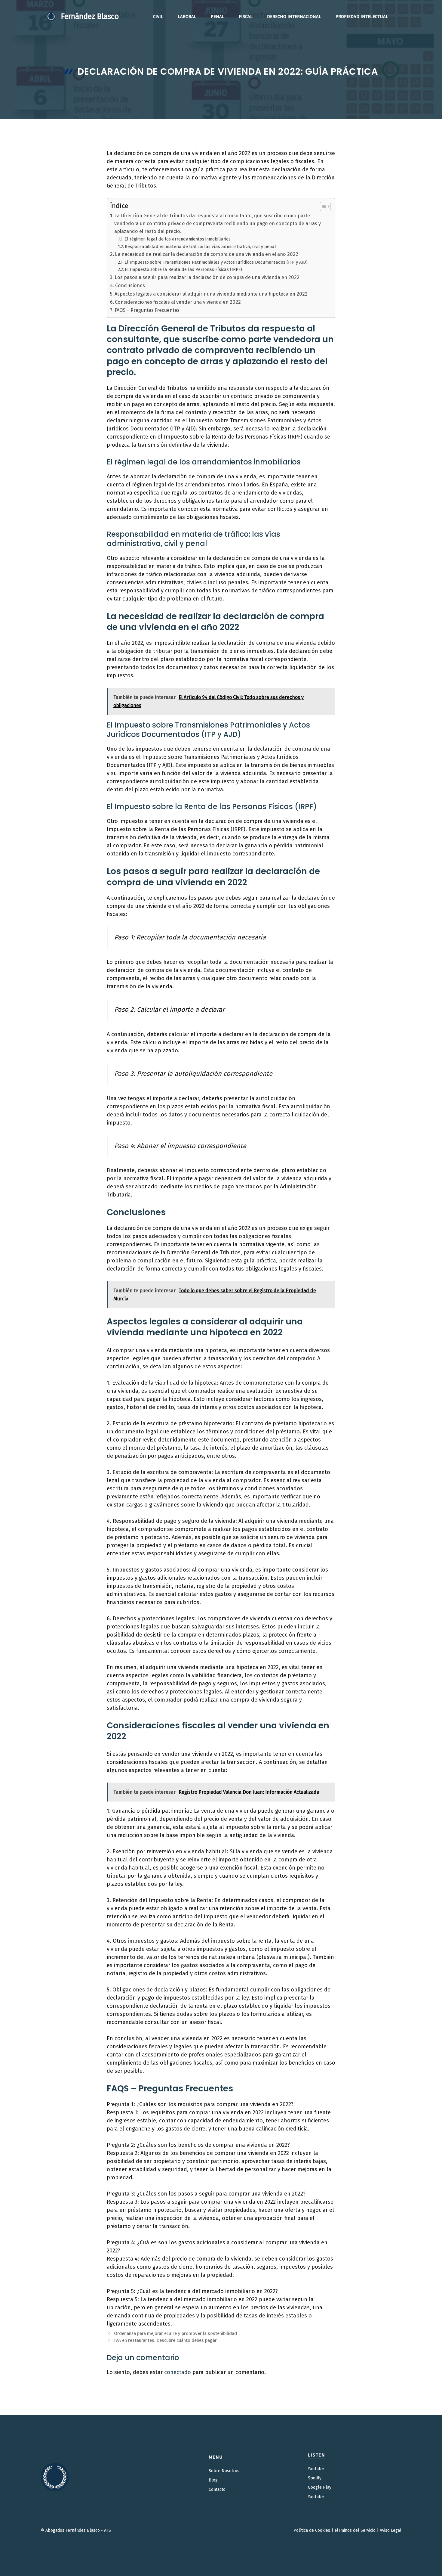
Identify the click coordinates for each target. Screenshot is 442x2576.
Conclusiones (130, 286)
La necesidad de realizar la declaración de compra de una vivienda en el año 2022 (207, 254)
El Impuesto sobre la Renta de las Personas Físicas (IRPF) (183, 269)
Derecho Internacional (294, 17)
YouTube (316, 2469)
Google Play (320, 2487)
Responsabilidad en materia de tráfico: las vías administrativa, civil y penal (200, 247)
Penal (218, 17)
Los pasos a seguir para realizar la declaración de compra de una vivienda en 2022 (207, 277)
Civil (158, 17)
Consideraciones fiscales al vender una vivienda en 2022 (178, 302)
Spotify (315, 2478)
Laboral (187, 17)
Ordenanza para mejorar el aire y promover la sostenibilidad (175, 2333)
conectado (178, 2372)
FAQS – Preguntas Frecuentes (147, 310)
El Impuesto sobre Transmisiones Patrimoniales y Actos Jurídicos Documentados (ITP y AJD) (216, 262)
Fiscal (246, 17)
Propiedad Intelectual (362, 17)
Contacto (217, 2489)
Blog (213, 2480)
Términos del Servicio (355, 2530)
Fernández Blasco (90, 17)
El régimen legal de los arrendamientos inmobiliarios (178, 239)
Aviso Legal (391, 2530)
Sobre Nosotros (224, 2471)
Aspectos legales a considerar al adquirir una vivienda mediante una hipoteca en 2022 (211, 294)
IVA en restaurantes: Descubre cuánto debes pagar (165, 2340)
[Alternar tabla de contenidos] (322, 206)
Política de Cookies (312, 2530)
